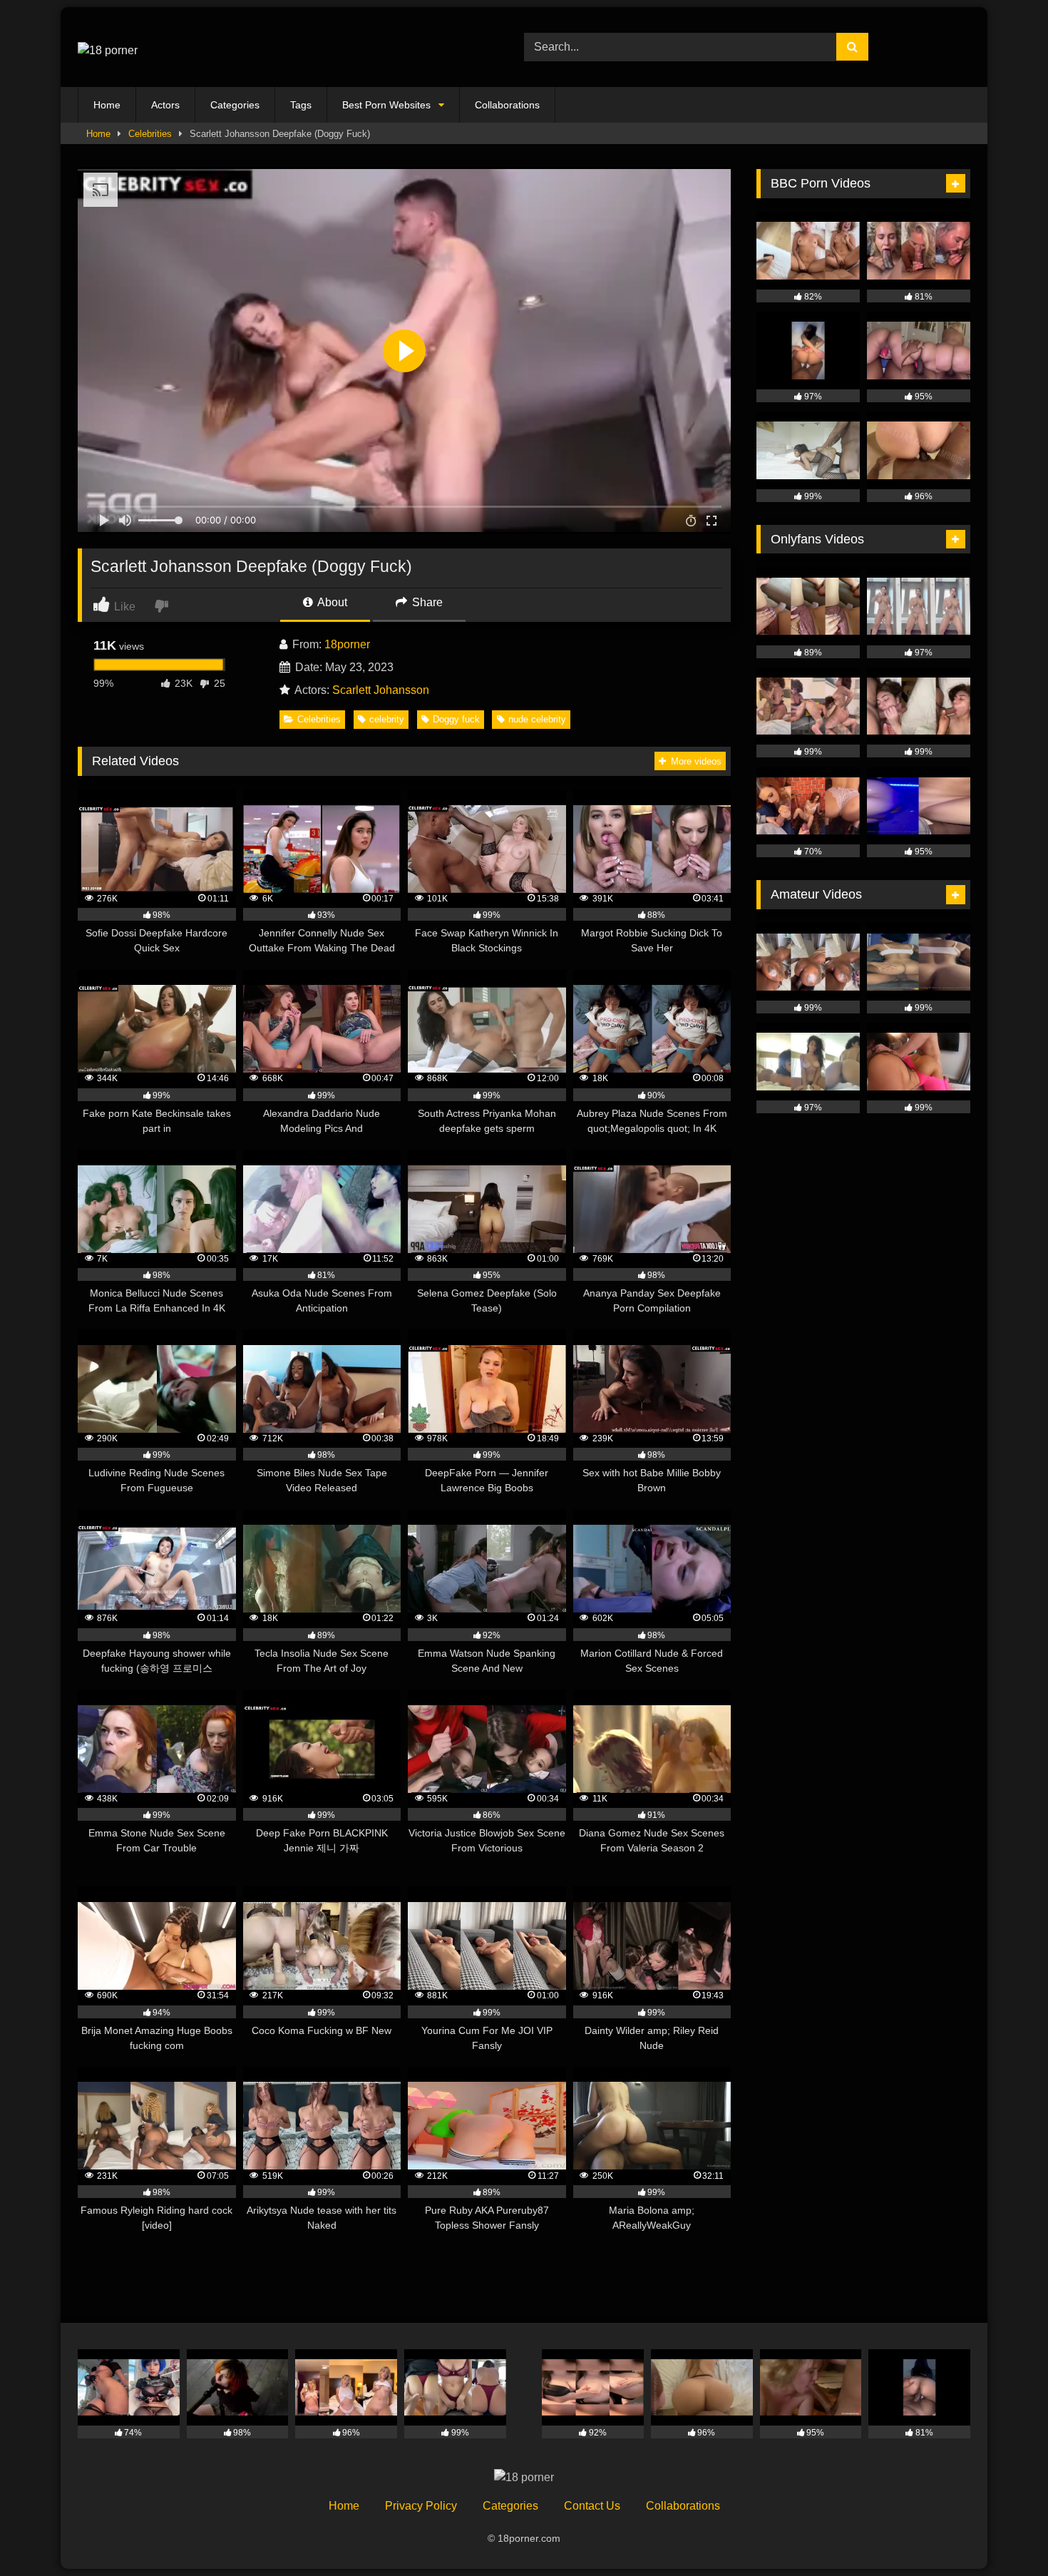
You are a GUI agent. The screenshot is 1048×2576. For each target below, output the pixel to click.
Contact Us (592, 2506)
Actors (165, 105)
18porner (347, 644)
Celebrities (150, 134)
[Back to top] (1004, 2534)
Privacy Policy (421, 2506)
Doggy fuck (456, 719)
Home (107, 105)
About (331, 602)
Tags (301, 105)
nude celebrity (537, 719)
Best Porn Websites (386, 105)
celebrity (387, 719)
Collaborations (507, 105)
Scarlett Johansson (381, 690)
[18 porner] (108, 47)
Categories (235, 105)
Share (426, 602)
